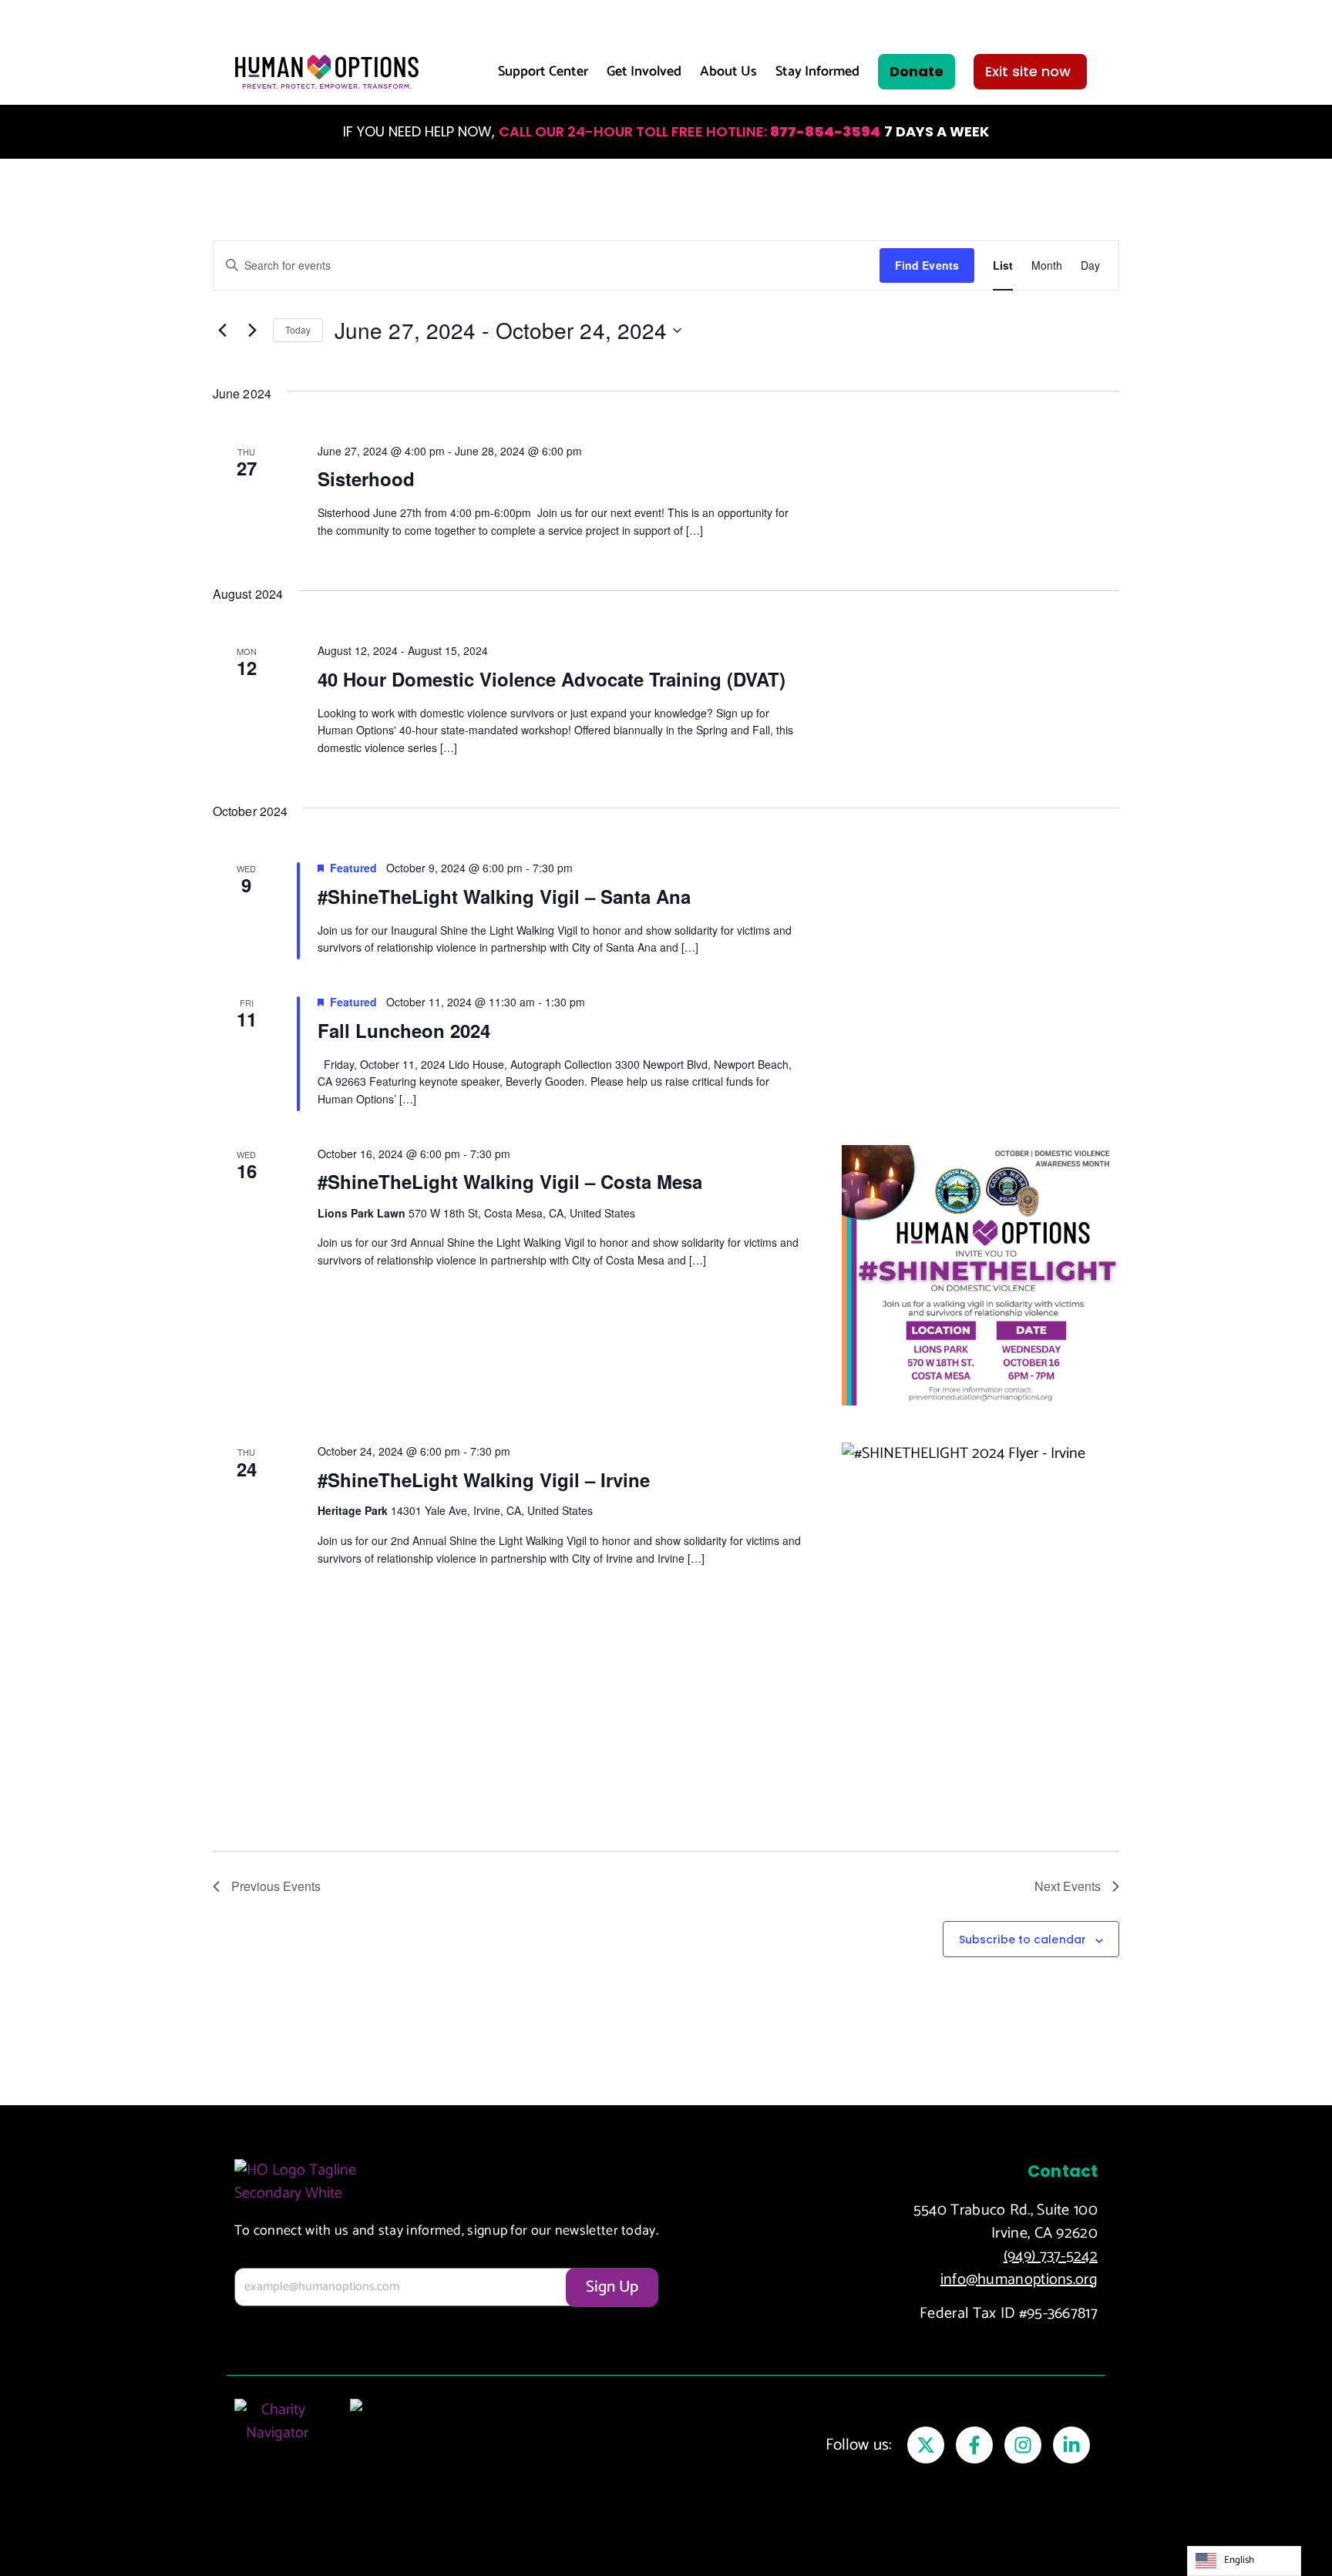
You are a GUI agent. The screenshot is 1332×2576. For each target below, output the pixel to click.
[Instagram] (1023, 2445)
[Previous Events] (222, 331)
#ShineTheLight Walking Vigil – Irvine (484, 1479)
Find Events (927, 265)
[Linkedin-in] (1071, 2445)
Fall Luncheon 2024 (404, 1030)
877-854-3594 (825, 131)
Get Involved (644, 72)
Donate (917, 71)
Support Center (543, 72)
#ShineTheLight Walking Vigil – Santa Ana (504, 896)
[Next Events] (252, 331)
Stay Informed (817, 72)
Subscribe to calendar (1023, 1940)
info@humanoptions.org (1019, 2280)
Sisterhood (366, 479)
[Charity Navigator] (277, 2438)
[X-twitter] (926, 2445)
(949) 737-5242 (1051, 2257)
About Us (728, 72)
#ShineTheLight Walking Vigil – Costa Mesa (510, 1181)
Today (298, 329)
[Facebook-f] (974, 2445)
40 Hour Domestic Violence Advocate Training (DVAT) (552, 679)
